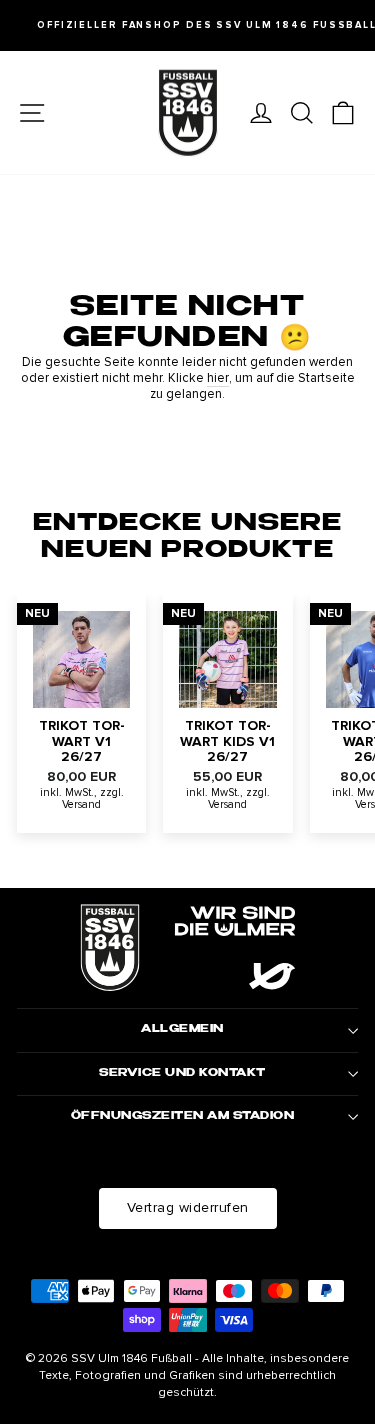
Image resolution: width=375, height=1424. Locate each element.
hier (218, 378)
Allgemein (182, 1029)
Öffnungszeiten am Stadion (183, 1116)
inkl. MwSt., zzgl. (82, 793)
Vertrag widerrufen (188, 1207)
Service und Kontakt (182, 1073)
